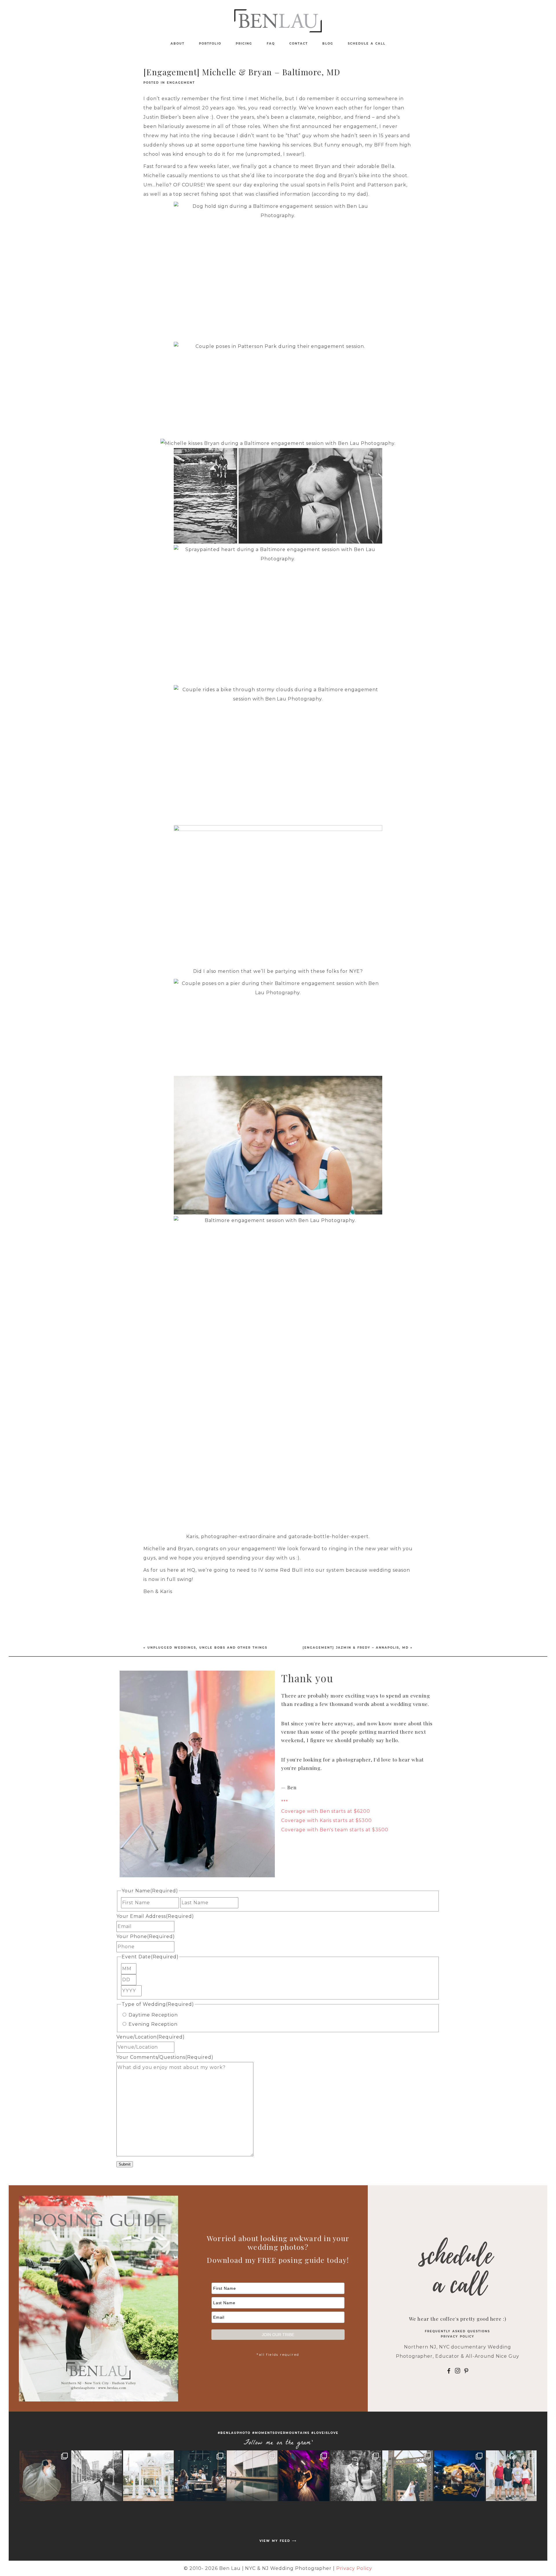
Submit (125, 2164)
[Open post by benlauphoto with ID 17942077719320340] (304, 2476)
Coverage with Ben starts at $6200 (326, 1811)
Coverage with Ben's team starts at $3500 (335, 1830)
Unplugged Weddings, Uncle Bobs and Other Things (207, 1648)
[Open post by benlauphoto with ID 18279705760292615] (148, 2476)
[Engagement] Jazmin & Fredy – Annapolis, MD (356, 1648)
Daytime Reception (153, 2015)
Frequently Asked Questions (457, 2331)
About (178, 44)
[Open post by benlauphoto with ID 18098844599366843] (200, 2476)
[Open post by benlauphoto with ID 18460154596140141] (45, 2476)
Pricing (244, 44)
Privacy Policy (458, 2336)
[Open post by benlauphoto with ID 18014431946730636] (511, 2476)
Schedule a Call (367, 44)
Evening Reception (153, 2024)
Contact (299, 44)
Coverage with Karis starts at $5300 (327, 1820)
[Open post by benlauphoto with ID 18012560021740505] (408, 2476)
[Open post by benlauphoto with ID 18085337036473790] (97, 2476)
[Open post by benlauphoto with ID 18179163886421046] (459, 2476)
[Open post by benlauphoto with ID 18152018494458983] (252, 2476)
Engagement (181, 83)
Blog (328, 44)
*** (285, 1802)
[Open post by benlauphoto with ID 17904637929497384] (356, 2476)
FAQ (271, 44)
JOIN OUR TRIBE (278, 2335)
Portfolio (210, 44)
